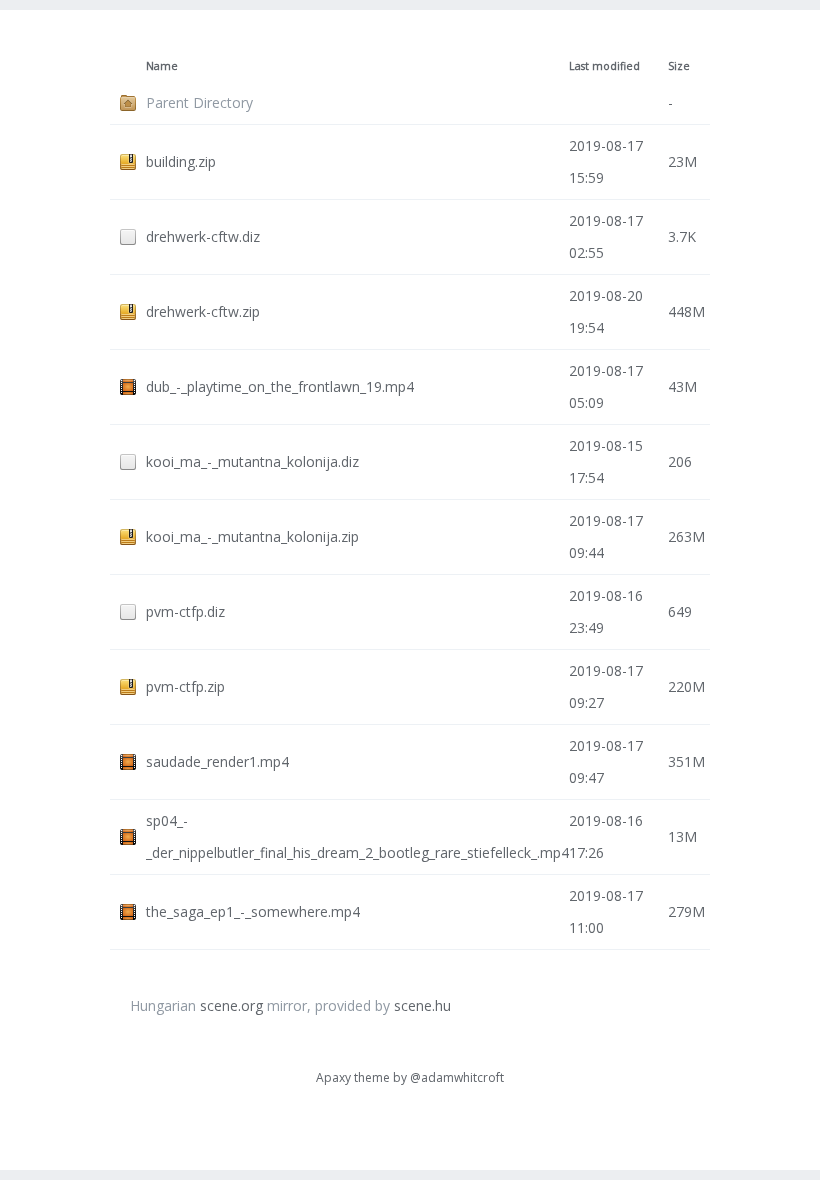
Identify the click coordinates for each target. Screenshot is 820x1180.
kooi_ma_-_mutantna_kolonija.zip (252, 536)
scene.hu (422, 1005)
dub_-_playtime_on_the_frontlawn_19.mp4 (280, 386)
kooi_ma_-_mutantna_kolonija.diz (252, 461)
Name (162, 66)
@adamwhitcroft (457, 1077)
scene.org (231, 1005)
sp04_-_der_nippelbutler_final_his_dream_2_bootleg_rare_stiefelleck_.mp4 (357, 836)
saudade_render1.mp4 (217, 761)
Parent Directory (199, 102)
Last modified (604, 66)
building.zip (181, 161)
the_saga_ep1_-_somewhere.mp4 (253, 911)
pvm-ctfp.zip (185, 686)
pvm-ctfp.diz (185, 611)
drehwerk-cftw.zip (203, 311)
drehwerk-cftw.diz (203, 236)
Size (679, 66)
